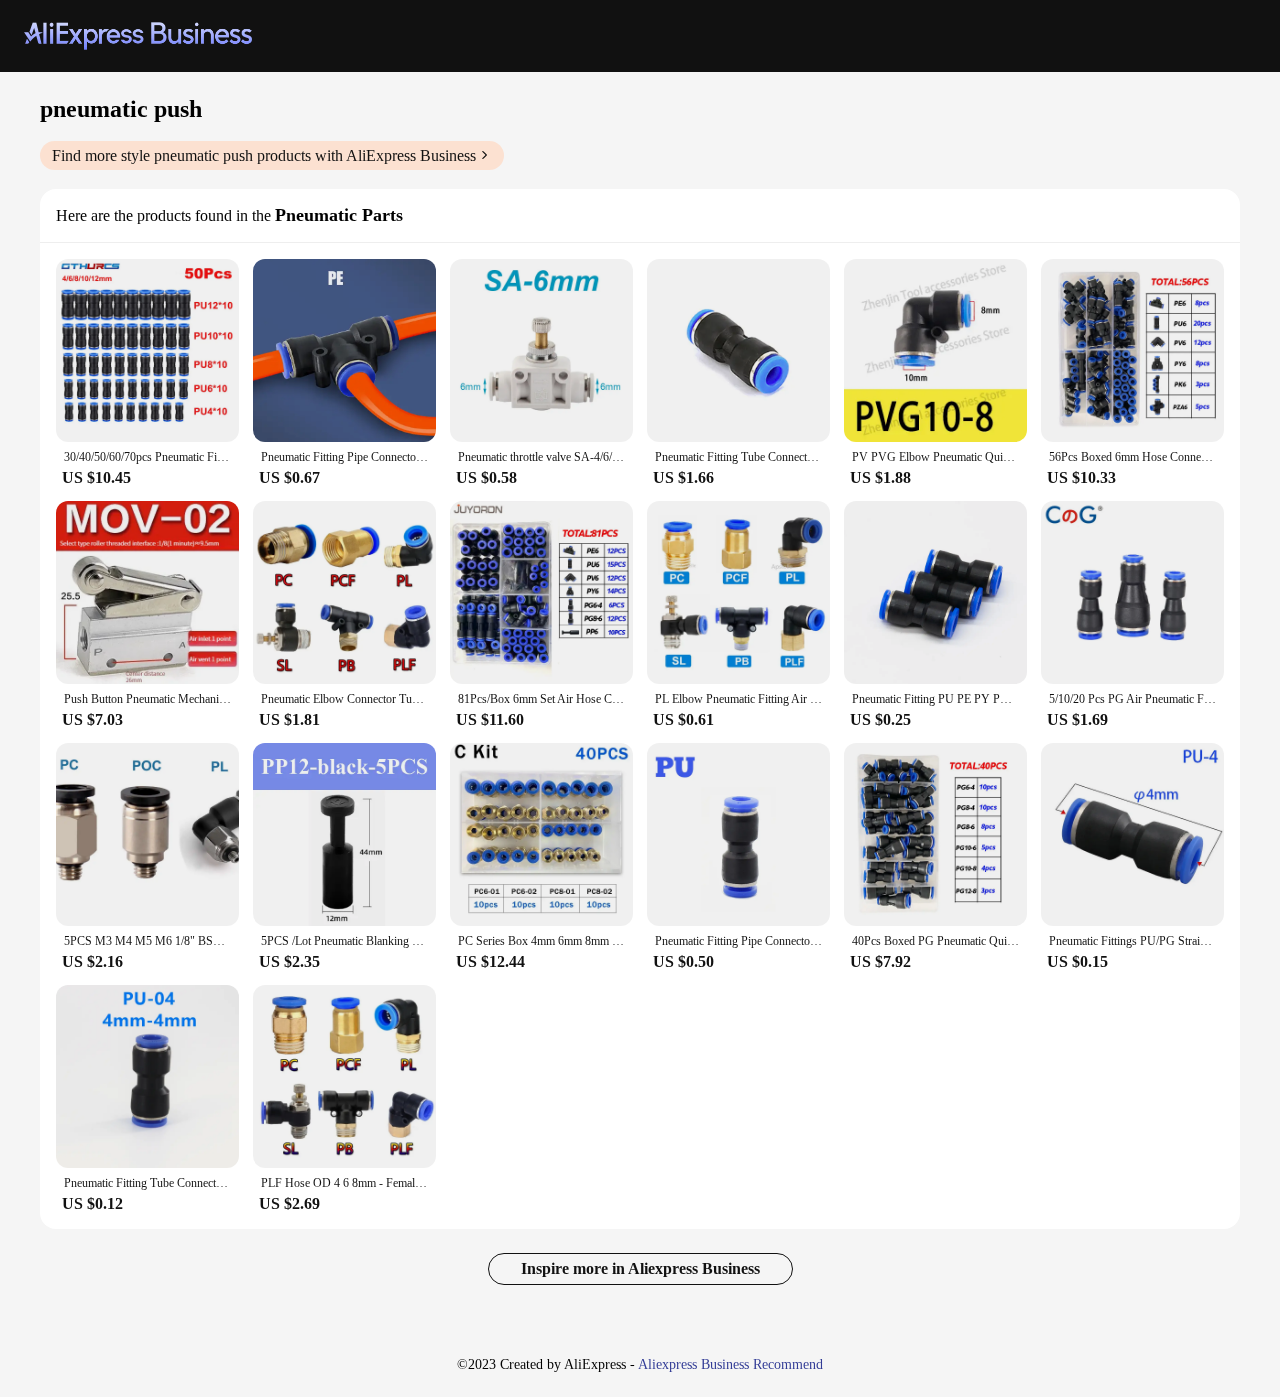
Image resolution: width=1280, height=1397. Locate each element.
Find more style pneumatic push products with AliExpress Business (264, 155)
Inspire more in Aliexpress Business (640, 1268)
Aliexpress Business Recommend (730, 1364)
